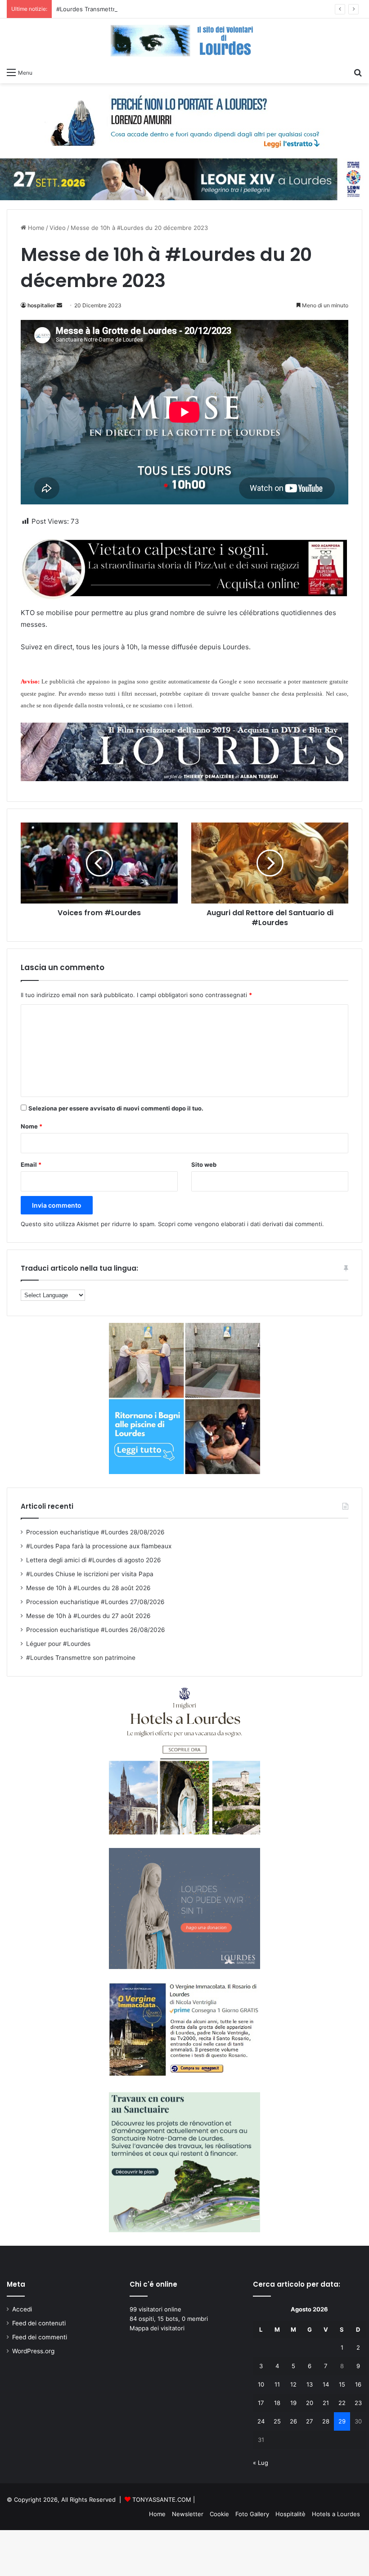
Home (35, 228)
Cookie (219, 2514)
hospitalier (41, 305)
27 (309, 2421)
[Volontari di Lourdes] (184, 41)
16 (358, 2384)
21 (326, 2403)
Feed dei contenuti (39, 2323)
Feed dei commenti (40, 2337)
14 (326, 2384)
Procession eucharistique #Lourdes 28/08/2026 (95, 1532)
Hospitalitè (290, 2514)
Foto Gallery (252, 2514)
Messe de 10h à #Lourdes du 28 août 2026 (88, 1588)
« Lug (261, 2463)
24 (261, 2421)
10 (261, 2384)
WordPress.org (33, 2351)
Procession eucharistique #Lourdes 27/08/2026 (95, 1602)
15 (342, 2384)
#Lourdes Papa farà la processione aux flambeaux (99, 1546)
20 (310, 2403)
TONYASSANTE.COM (162, 2500)
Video (58, 228)
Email (31, 1164)
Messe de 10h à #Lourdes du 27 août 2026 (88, 1616)
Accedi (22, 2309)
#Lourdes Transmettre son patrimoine (109, 9)
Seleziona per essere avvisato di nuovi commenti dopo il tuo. (116, 1108)
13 (310, 2384)
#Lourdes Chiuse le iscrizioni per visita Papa (90, 1574)
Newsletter (188, 2514)
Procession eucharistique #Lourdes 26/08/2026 (96, 1630)
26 (293, 2421)
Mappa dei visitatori (157, 2328)
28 (326, 2421)
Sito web (204, 1164)
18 (277, 2403)
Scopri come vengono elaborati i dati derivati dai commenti (240, 1224)
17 (261, 2403)
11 (277, 2384)
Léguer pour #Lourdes (58, 1644)
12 (293, 2384)
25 (277, 2421)
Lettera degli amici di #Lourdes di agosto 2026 (94, 1560)
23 (358, 2403)
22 (342, 2403)
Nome (31, 1126)
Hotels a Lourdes (336, 2514)
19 (293, 2403)
